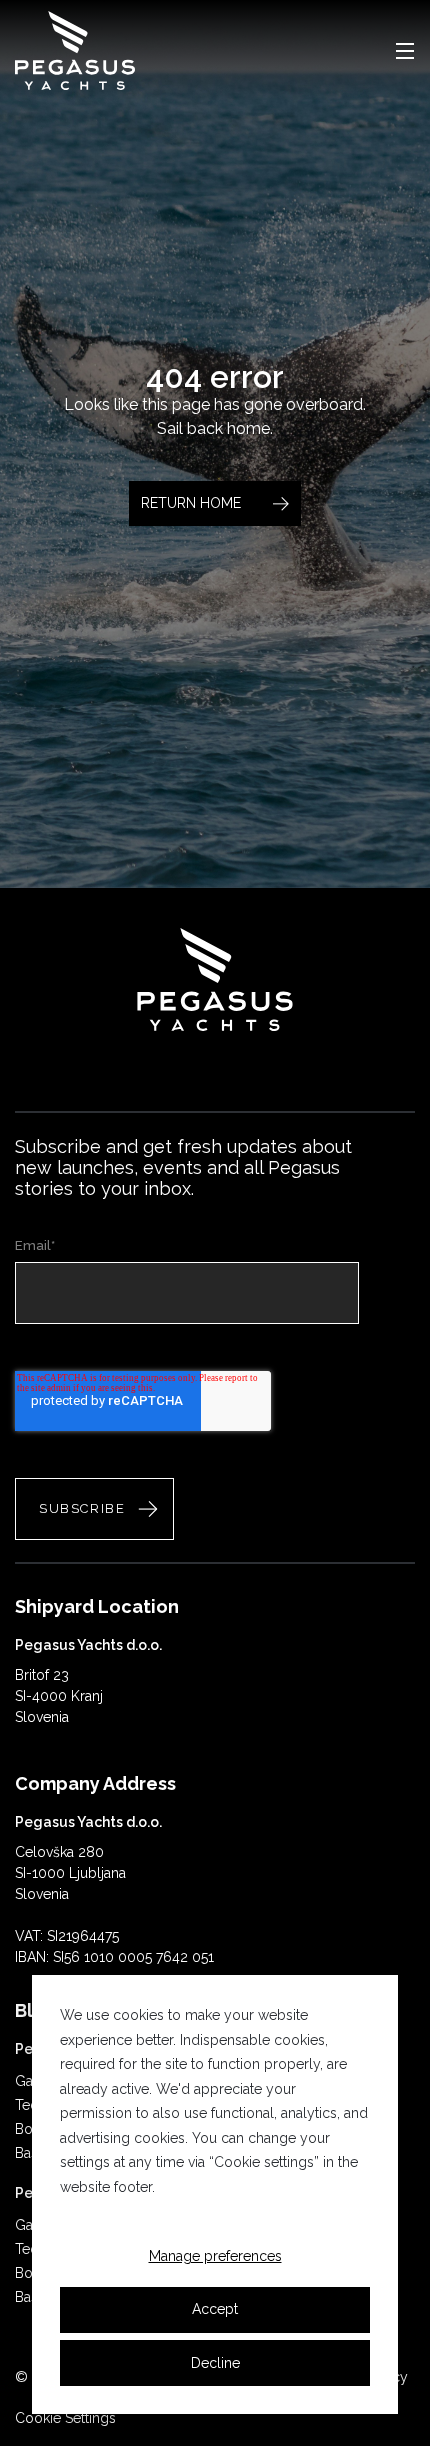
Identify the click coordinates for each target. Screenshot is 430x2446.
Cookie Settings (65, 2418)
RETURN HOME (191, 503)
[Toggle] (405, 51)
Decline (215, 2363)
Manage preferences (215, 2256)
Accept (215, 2309)
